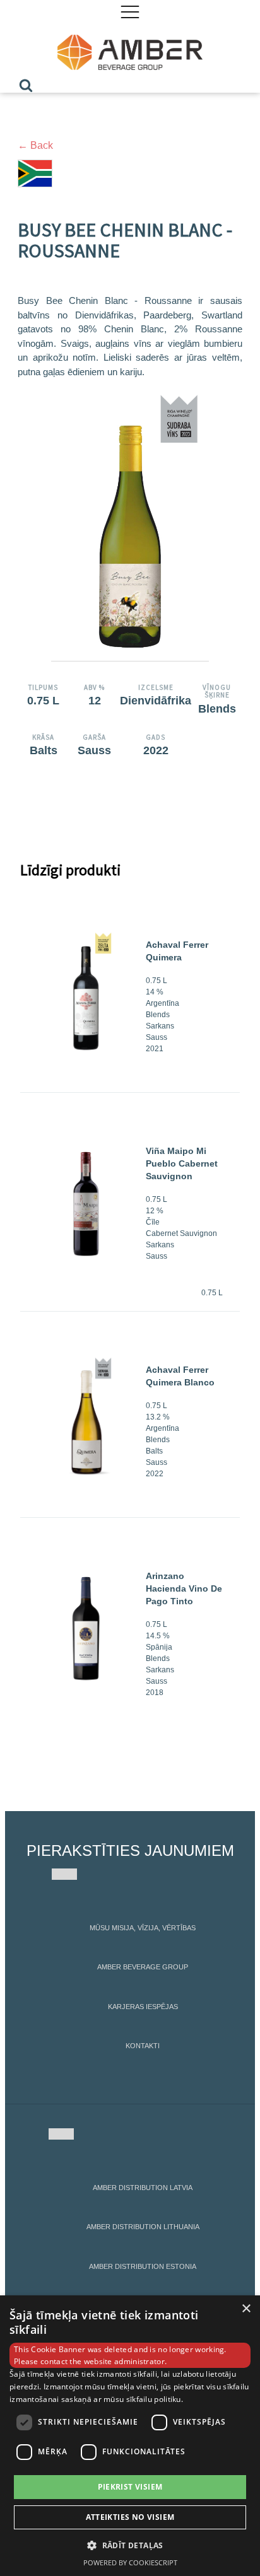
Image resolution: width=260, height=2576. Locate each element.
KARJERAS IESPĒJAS (143, 2007)
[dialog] (130, 2436)
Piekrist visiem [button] (130, 2487)
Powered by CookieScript (130, 2562)
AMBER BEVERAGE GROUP (143, 1967)
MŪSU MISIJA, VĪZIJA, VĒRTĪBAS (143, 1928)
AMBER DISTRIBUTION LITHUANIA (143, 2227)
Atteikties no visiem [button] (130, 2517)
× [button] (246, 2309)
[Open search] (26, 85)
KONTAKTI (143, 2046)
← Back (35, 145)
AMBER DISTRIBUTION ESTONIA (143, 2266)
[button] (130, 2545)
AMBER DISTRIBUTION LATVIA (143, 2188)
